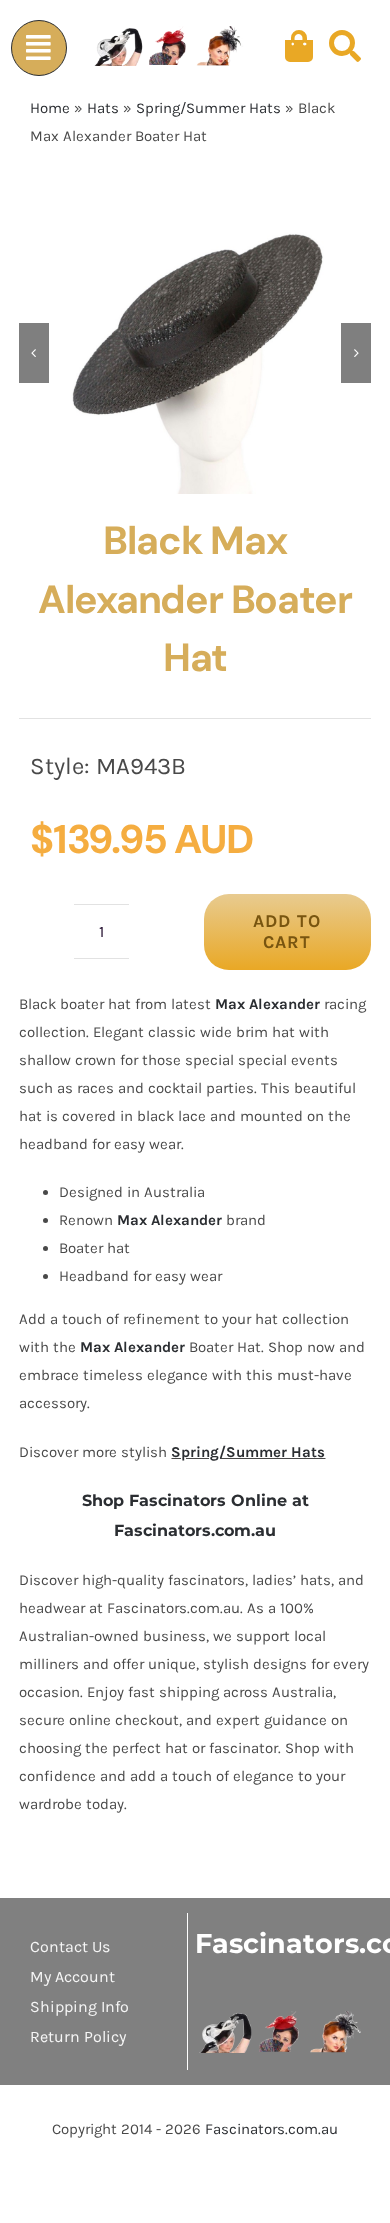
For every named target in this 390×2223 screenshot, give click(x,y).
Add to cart (287, 931)
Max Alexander (267, 1004)
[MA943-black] (195, 353)
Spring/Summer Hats (208, 108)
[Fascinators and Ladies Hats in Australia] (169, 46)
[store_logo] (281, 2018)
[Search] (345, 47)
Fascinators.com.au (271, 2129)
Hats (103, 108)
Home (50, 108)
